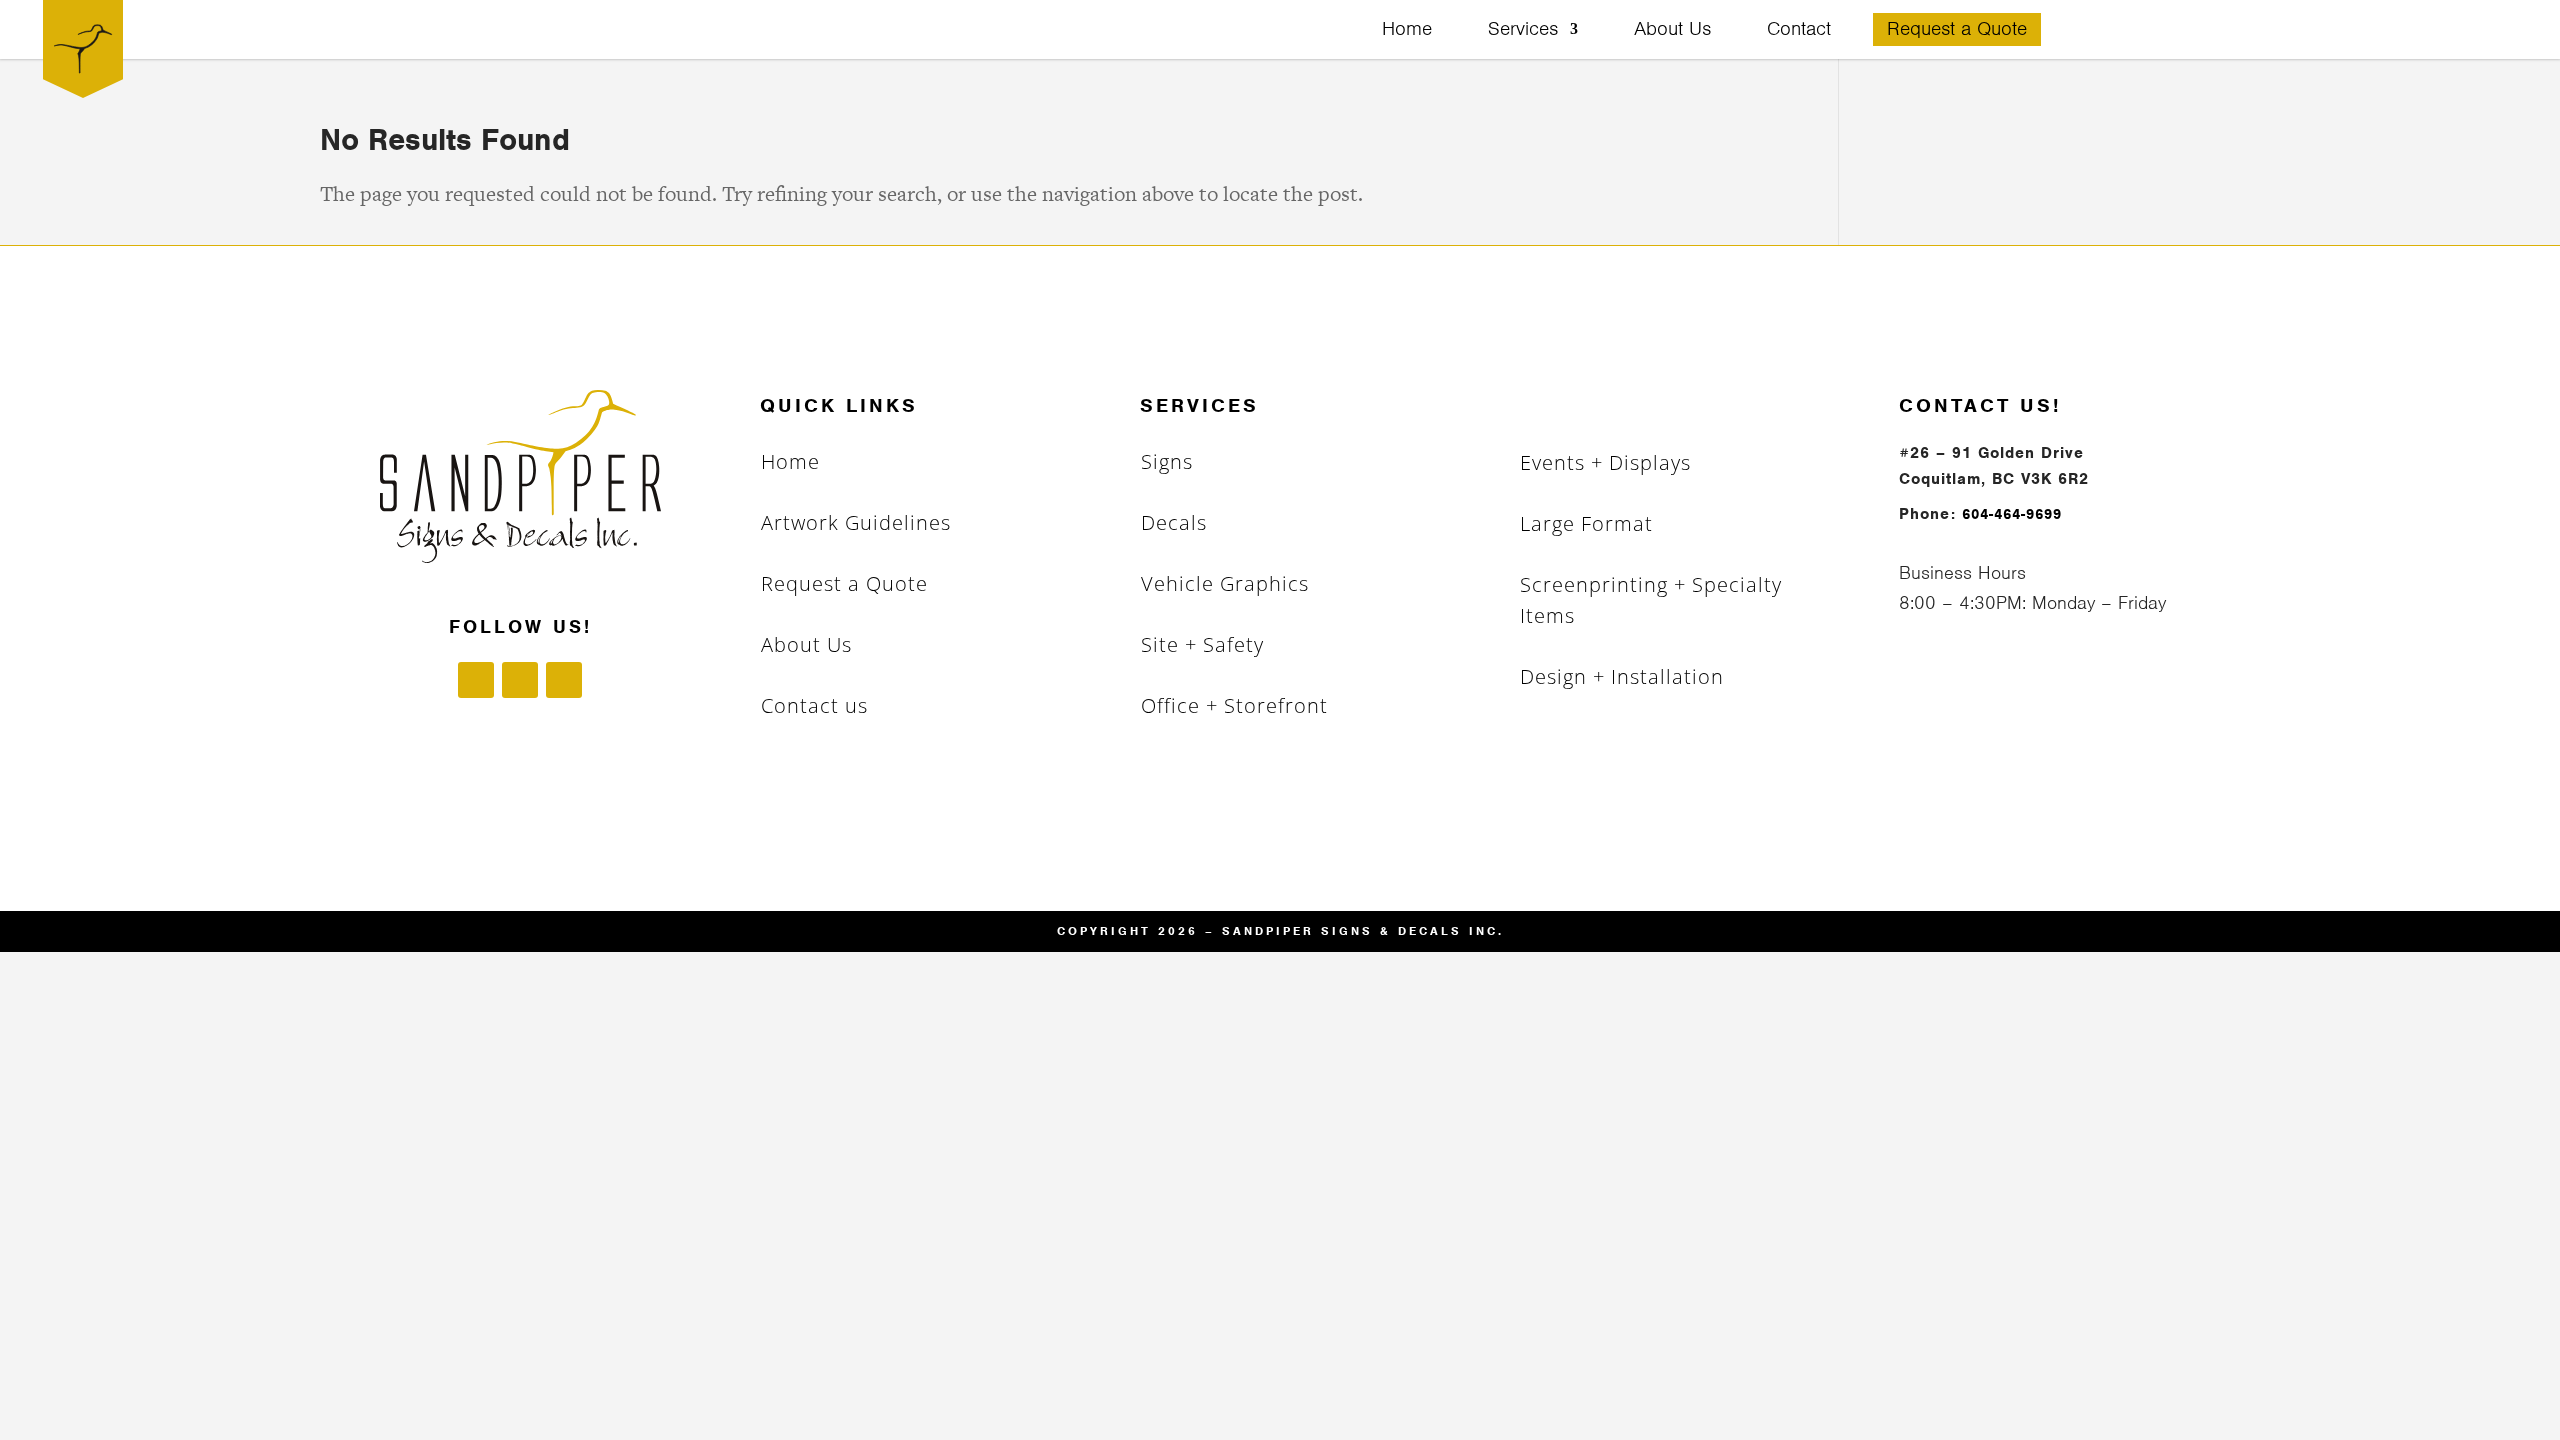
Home (1407, 31)
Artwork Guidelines (856, 522)
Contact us (814, 705)
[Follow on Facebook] (476, 680)
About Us (1672, 31)
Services (1523, 31)
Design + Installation (1622, 676)
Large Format (1586, 523)
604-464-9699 (2012, 514)
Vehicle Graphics (1225, 583)
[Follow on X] (564, 680)
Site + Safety (1202, 644)
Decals (1174, 522)
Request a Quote (1957, 31)
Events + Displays (1605, 462)
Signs (1167, 461)
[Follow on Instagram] (520, 680)
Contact (1799, 31)
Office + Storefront (1234, 705)
